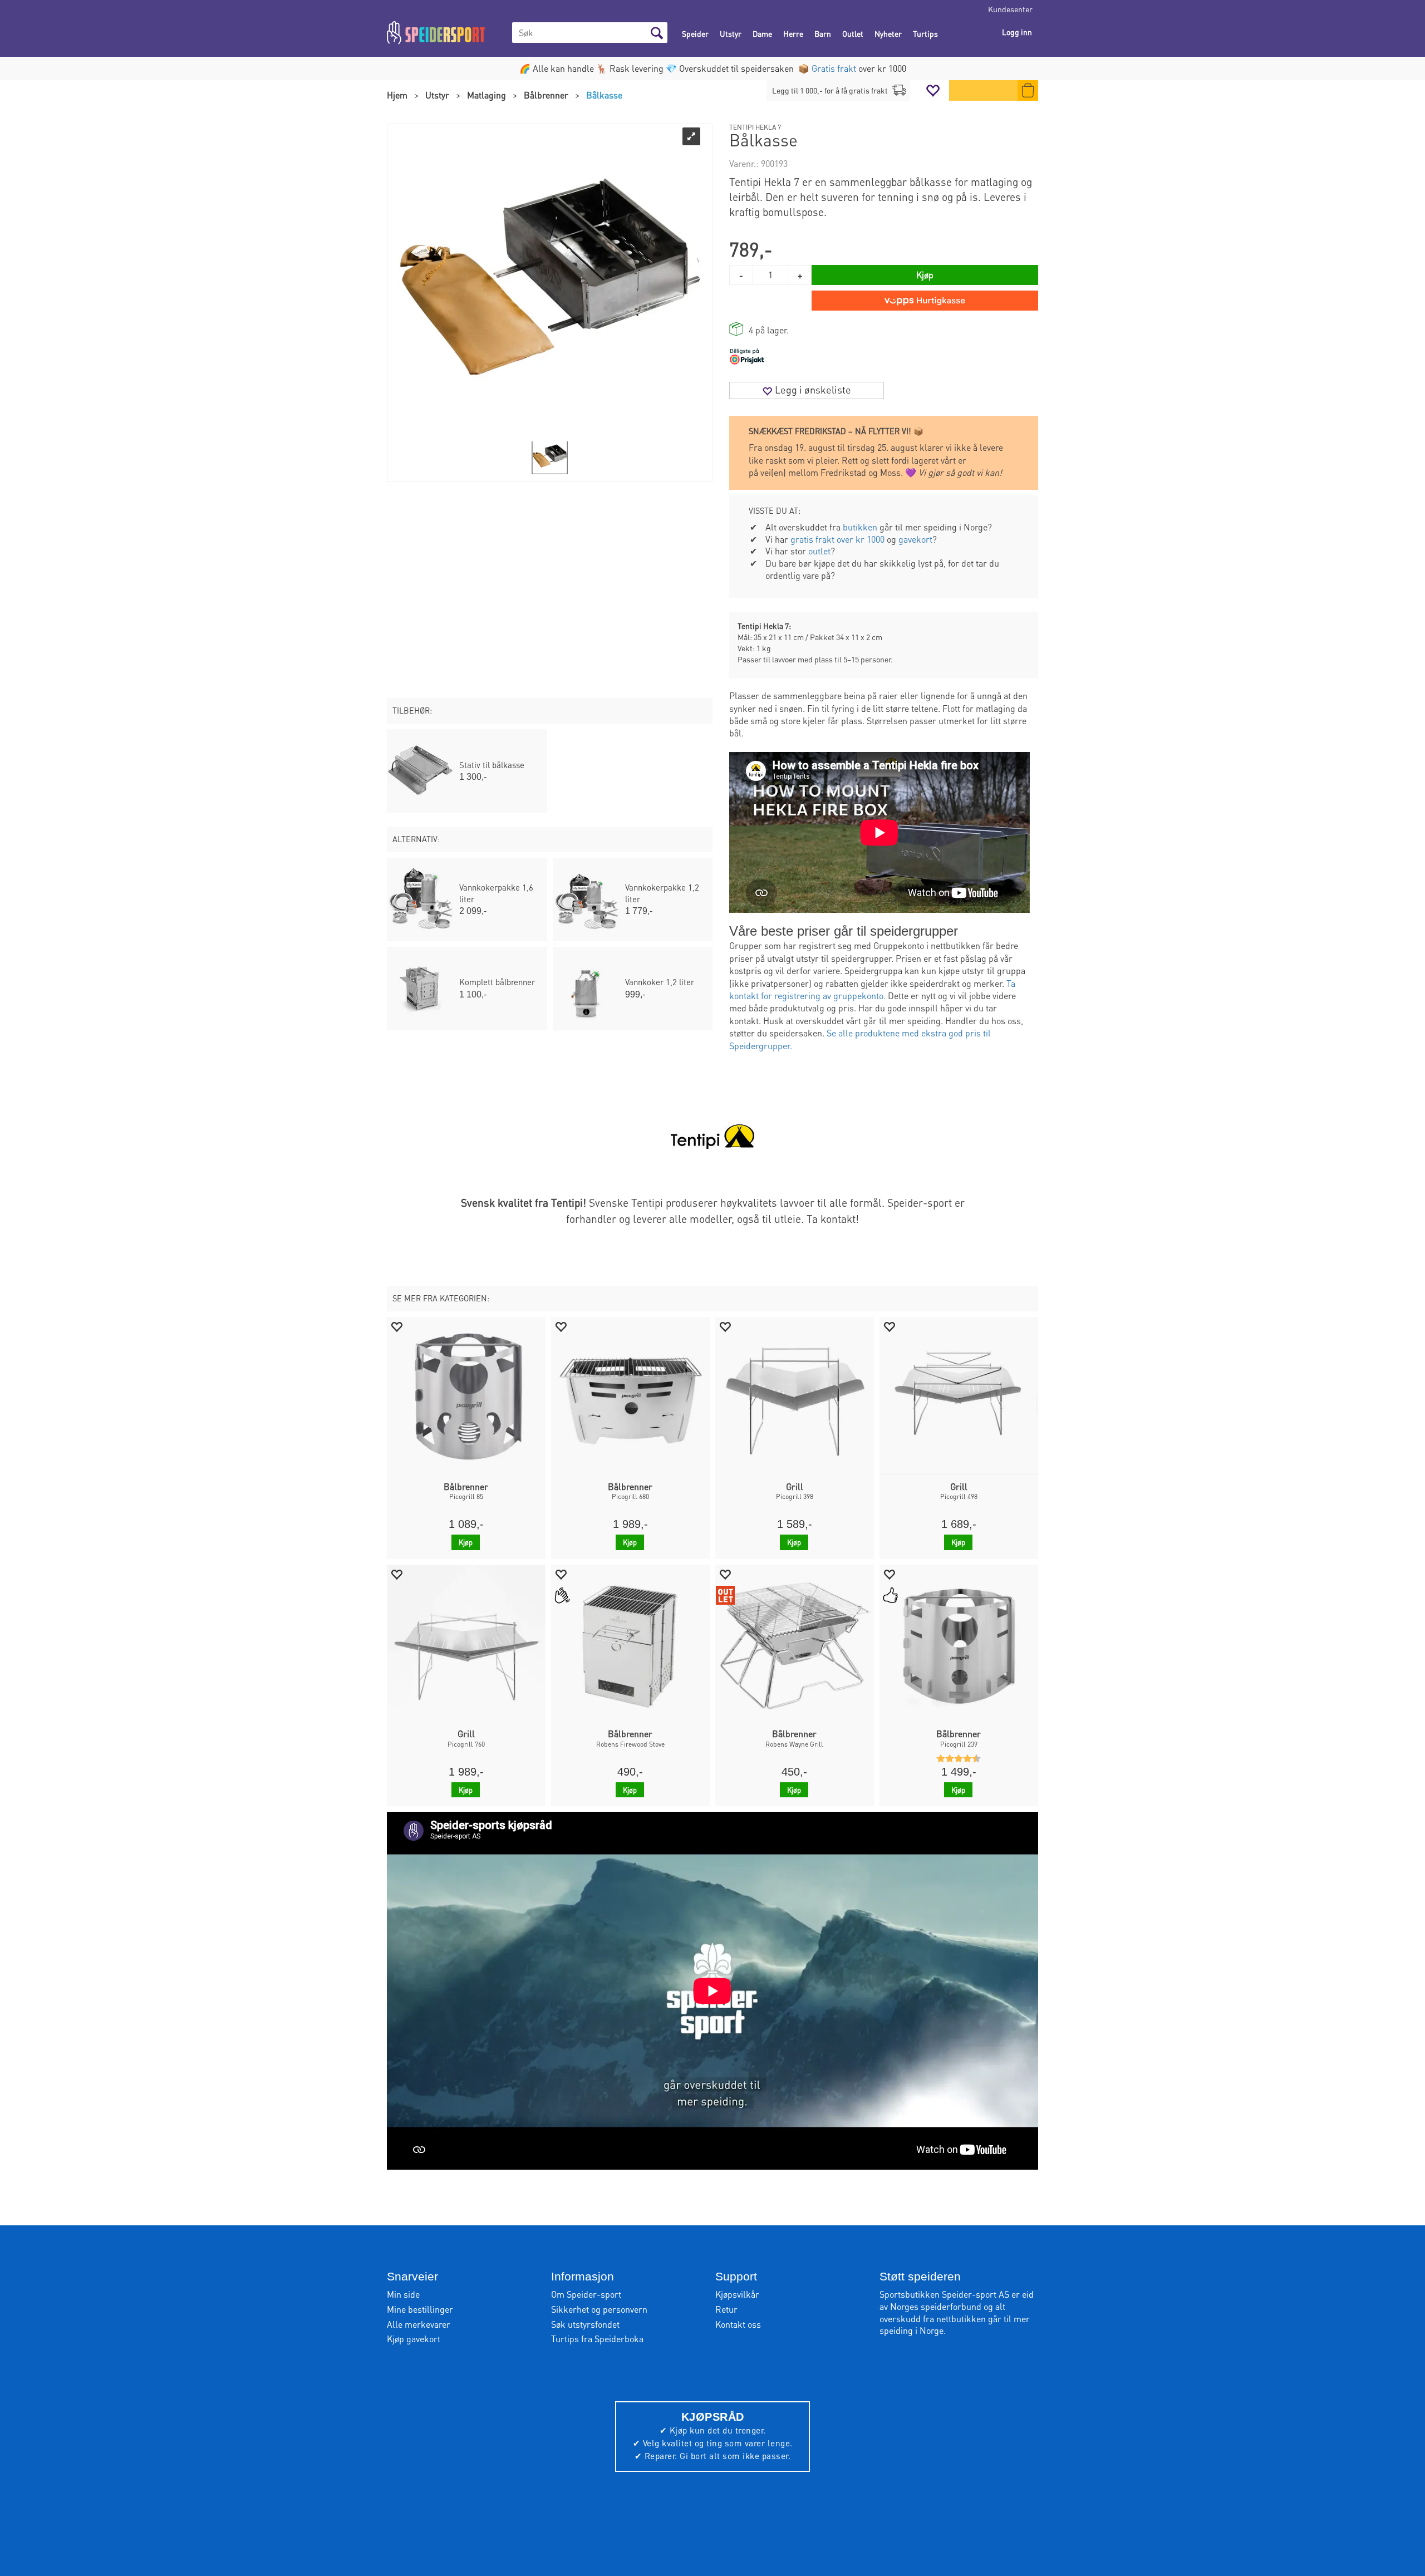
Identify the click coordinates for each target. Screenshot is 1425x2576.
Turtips (925, 33)
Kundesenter (1010, 9)
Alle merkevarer (419, 2324)
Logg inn (1017, 32)
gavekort (915, 539)
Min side (403, 2294)
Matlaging (487, 95)
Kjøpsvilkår (737, 2294)
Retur (726, 2309)
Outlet (853, 33)
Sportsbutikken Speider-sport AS (944, 2294)
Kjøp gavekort (414, 2339)
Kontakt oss (738, 2324)
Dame (762, 33)
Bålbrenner (546, 95)
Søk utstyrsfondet (585, 2324)
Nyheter (888, 33)
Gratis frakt (834, 68)
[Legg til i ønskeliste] (396, 1326)
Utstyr (731, 33)
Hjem (397, 95)
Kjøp (925, 275)
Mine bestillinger (420, 2309)
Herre (793, 33)
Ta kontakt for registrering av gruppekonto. (872, 989)
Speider (695, 33)
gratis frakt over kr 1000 (837, 539)
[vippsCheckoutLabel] (925, 301)
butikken (860, 527)
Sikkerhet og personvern (599, 2309)
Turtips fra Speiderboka (597, 2339)
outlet (819, 551)
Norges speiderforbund (936, 2306)
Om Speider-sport (586, 2294)
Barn (823, 33)
